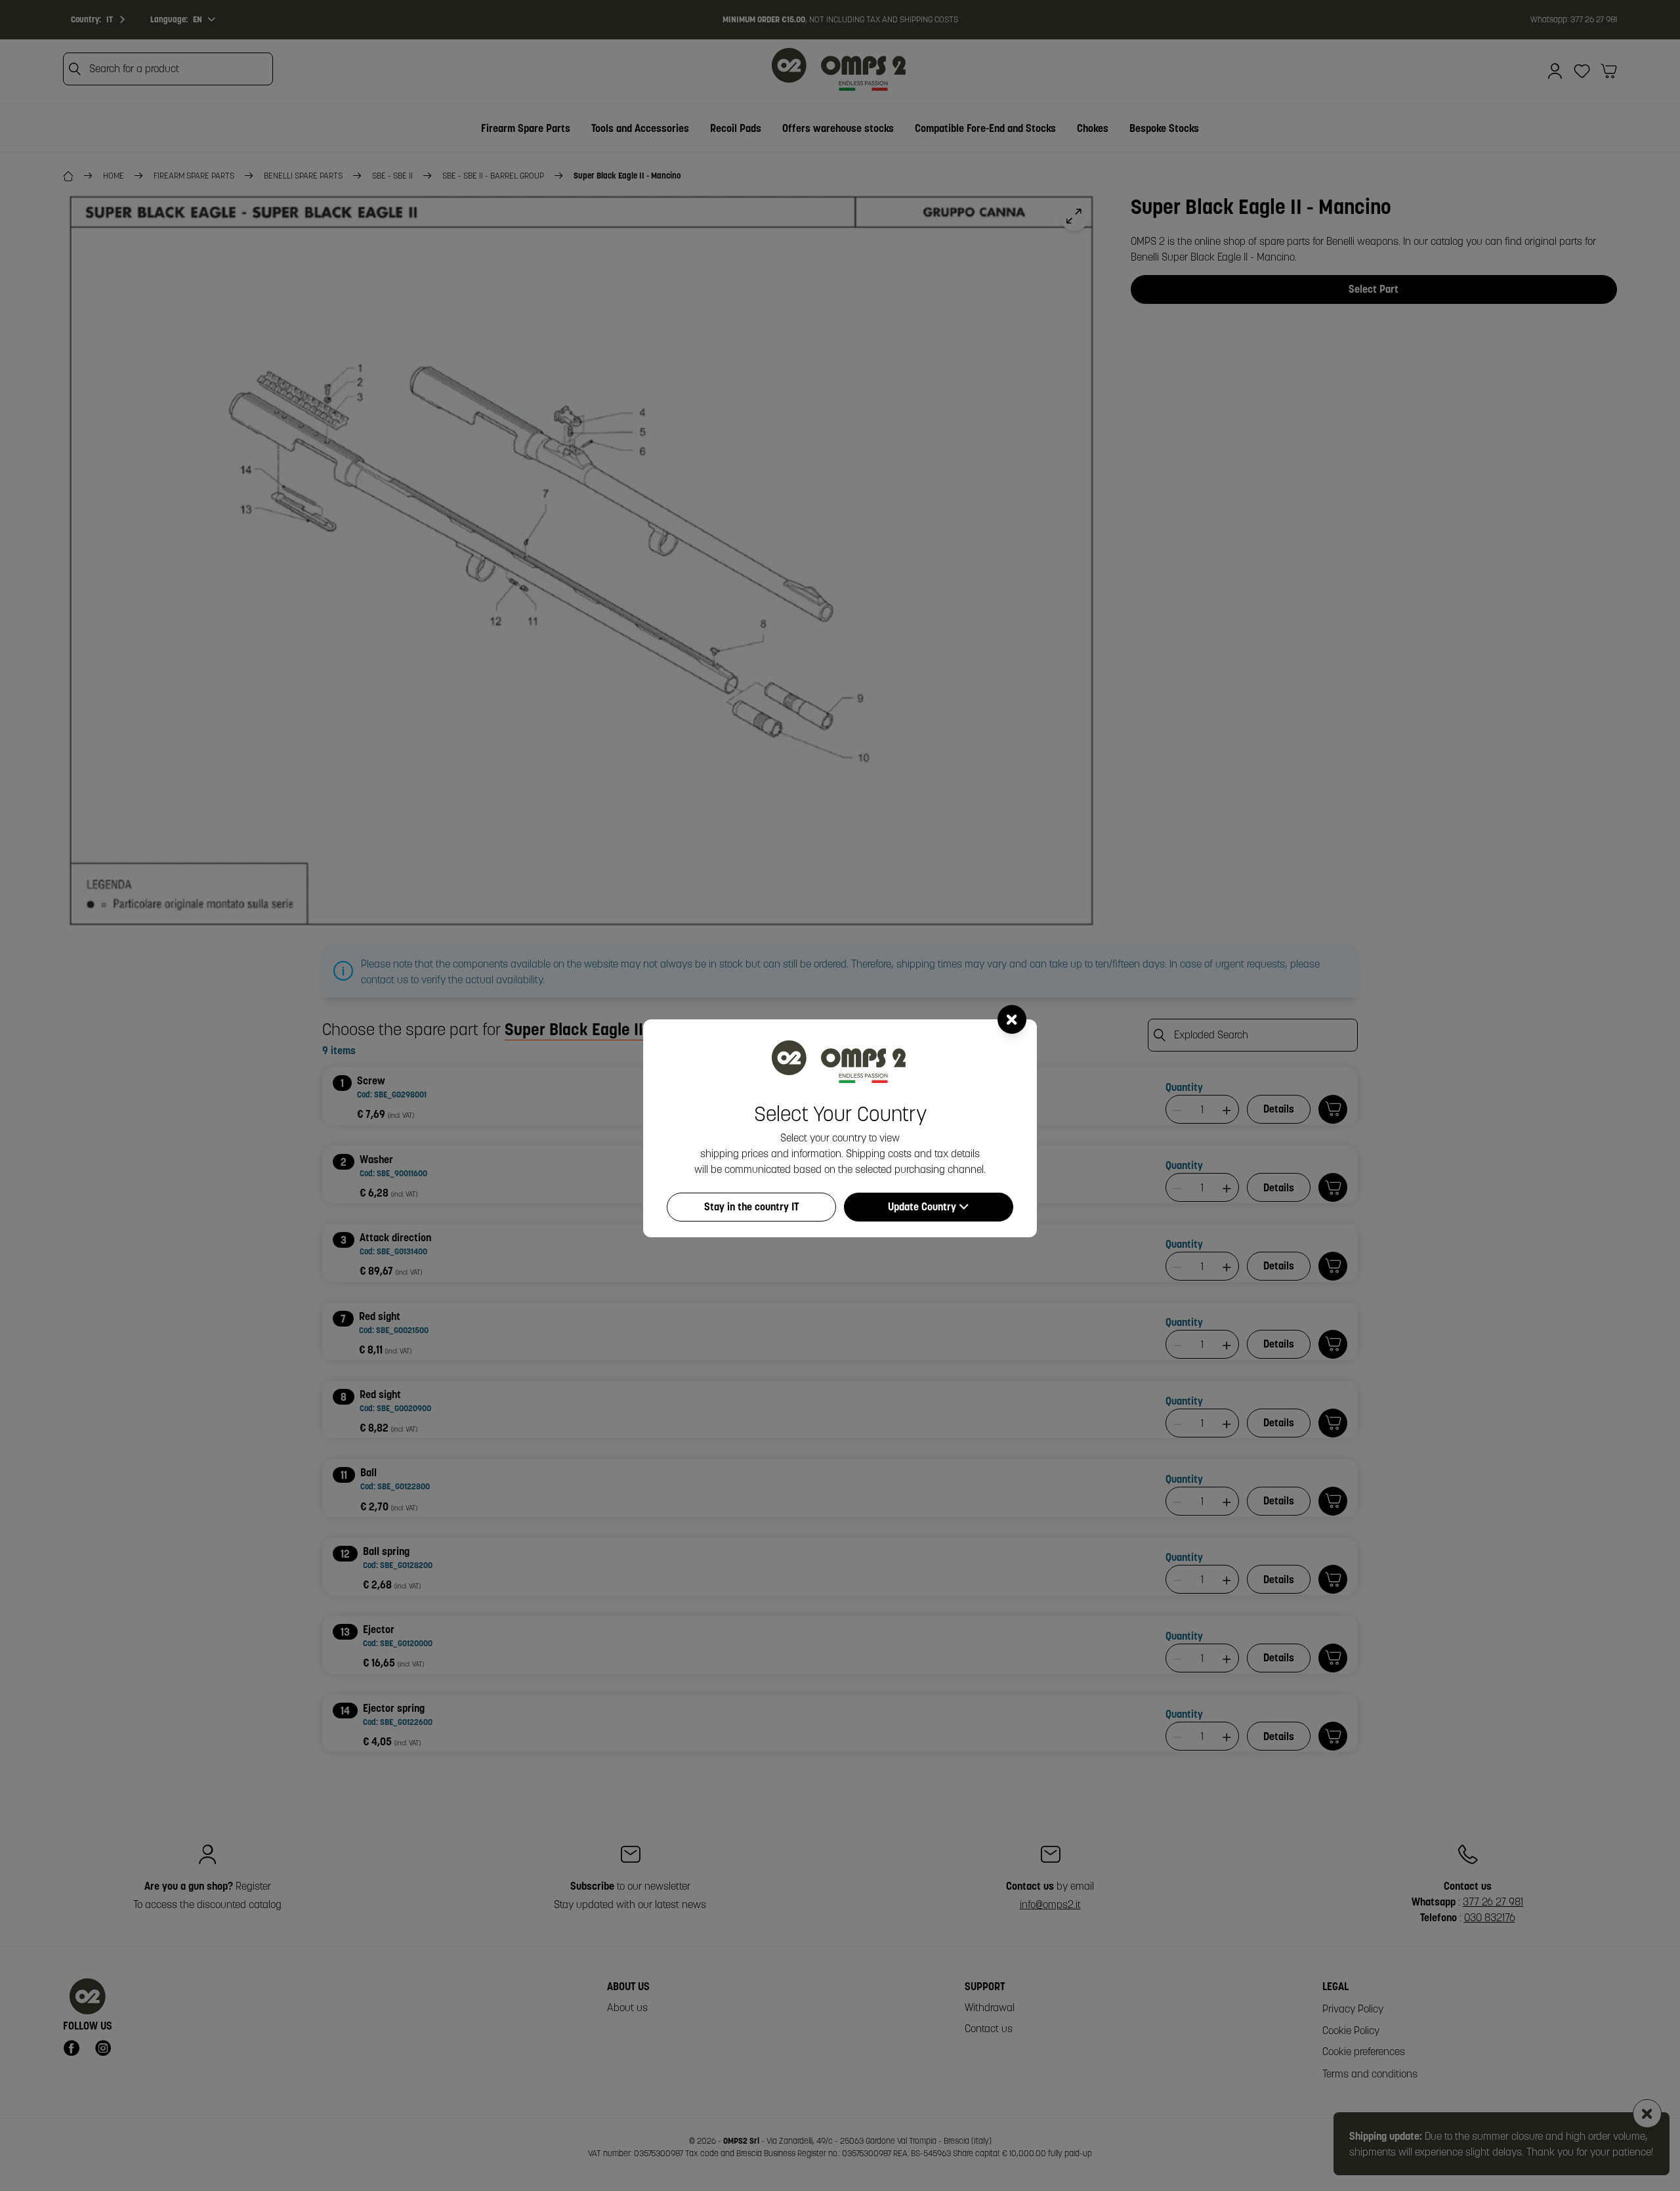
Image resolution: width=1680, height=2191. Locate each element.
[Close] (1012, 1019)
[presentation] (840, 1095)
